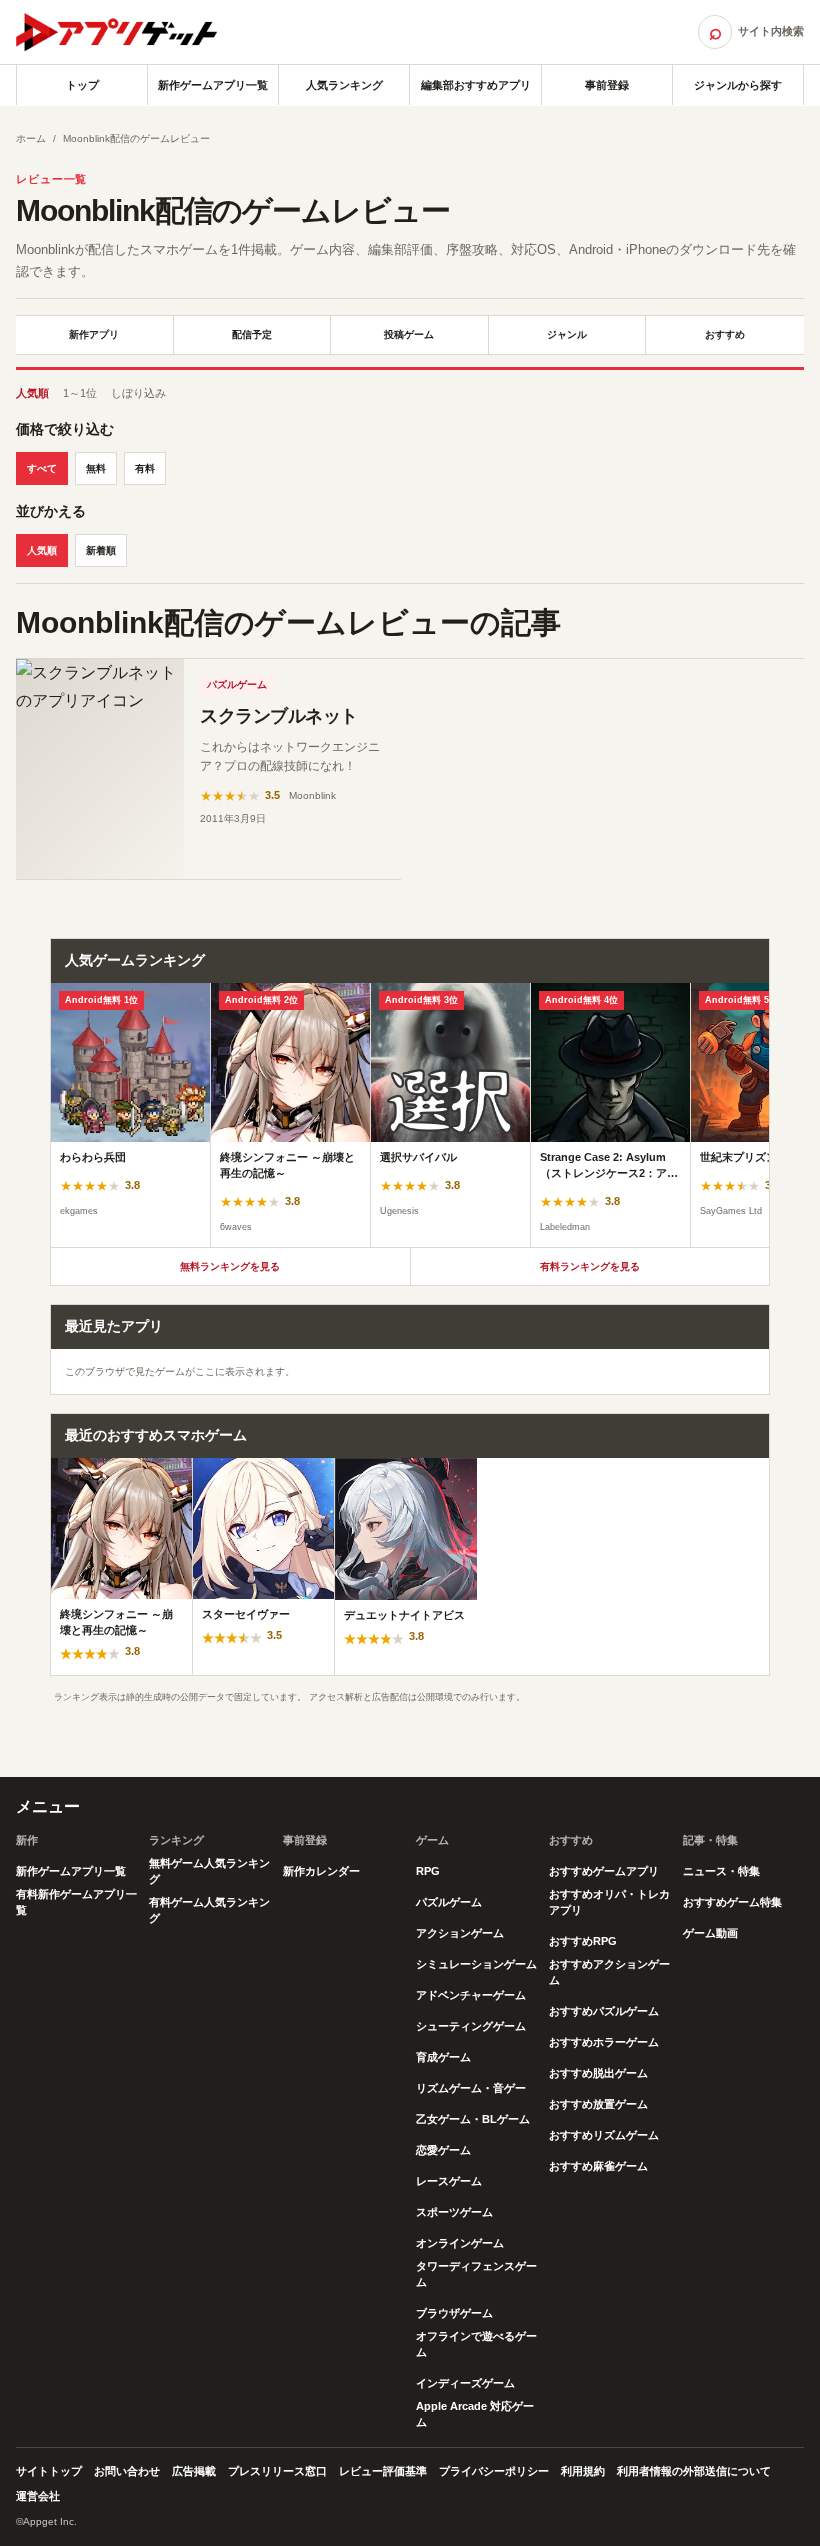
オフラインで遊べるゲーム (476, 2344)
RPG (428, 1871)
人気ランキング (344, 85)
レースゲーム (449, 2181)
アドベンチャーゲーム (471, 1995)
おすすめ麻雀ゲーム (598, 2166)
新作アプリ (94, 334)
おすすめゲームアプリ (604, 1871)
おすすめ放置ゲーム (598, 2104)
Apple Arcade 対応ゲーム (475, 2414)
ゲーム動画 (710, 1933)
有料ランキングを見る (590, 1266)
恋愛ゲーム (443, 2150)
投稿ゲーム (409, 334)
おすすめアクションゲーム (609, 1972)
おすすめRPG (583, 1941)
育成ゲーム (443, 2057)
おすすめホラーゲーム (604, 2042)
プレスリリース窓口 (277, 2471)
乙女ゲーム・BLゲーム (473, 2119)
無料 (96, 468)
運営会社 (38, 2496)
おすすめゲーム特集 (732, 1902)
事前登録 (607, 85)
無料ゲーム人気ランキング (209, 1871)
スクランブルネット (279, 716)
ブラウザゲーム (454, 2313)
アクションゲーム (460, 1933)
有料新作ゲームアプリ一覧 (76, 1902)
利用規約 (583, 2471)
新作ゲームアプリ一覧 (213, 85)
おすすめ (725, 334)
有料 (145, 468)
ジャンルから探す (738, 85)
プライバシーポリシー (494, 2471)
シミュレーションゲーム (476, 1964)
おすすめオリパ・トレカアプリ (609, 1902)
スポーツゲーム (454, 2212)
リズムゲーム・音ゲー (471, 2088)
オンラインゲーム (460, 2243)
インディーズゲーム (465, 2383)
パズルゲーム (237, 684)
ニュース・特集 (721, 1871)
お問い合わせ (127, 2471)
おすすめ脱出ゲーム (598, 2073)
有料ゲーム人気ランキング (209, 1910)
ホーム (31, 138)
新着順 (101, 550)
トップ (82, 85)
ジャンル (567, 334)
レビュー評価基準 (383, 2471)
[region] (410, 1115)
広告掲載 (194, 2471)
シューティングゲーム (471, 2026)
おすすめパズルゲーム (604, 2011)
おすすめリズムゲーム (604, 2135)
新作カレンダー (321, 1871)
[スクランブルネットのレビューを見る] (100, 769)
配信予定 (252, 334)
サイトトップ (49, 2471)
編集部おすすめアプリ (476, 85)
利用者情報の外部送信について (694, 2471)
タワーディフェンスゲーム (476, 2274)
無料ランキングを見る (230, 1266)
